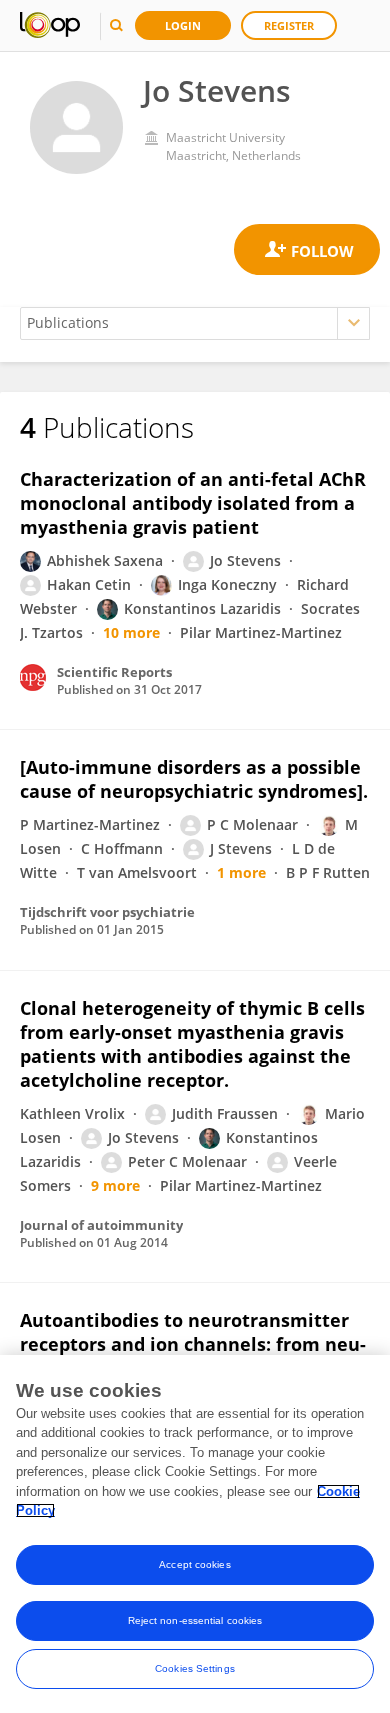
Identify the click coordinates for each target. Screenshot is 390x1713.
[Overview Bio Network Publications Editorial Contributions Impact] (195, 323)
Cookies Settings (195, 1668)
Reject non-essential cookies (195, 1620)
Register (289, 25)
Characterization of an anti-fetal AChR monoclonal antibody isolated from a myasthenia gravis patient (193, 503)
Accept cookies (194, 1564)
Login (183, 25)
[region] (195, 1534)
